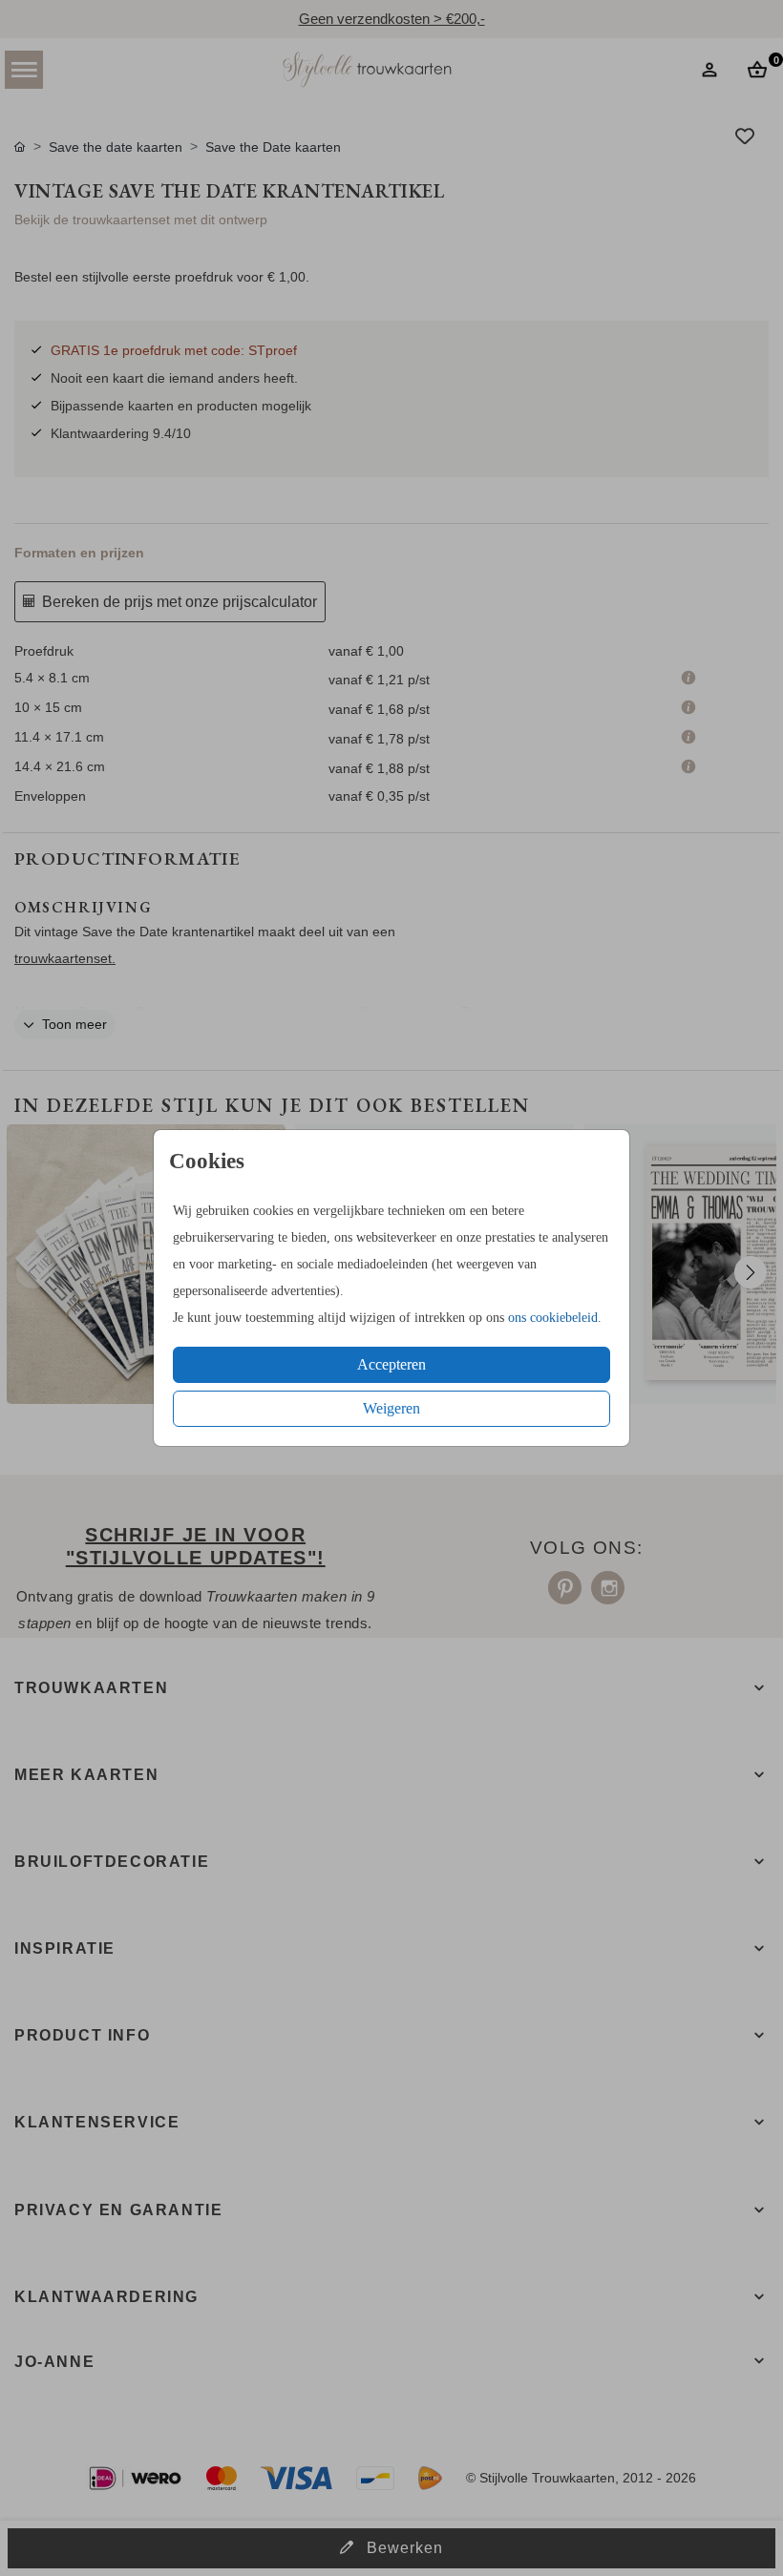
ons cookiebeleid (553, 1318)
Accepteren (391, 1364)
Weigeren (391, 1408)
